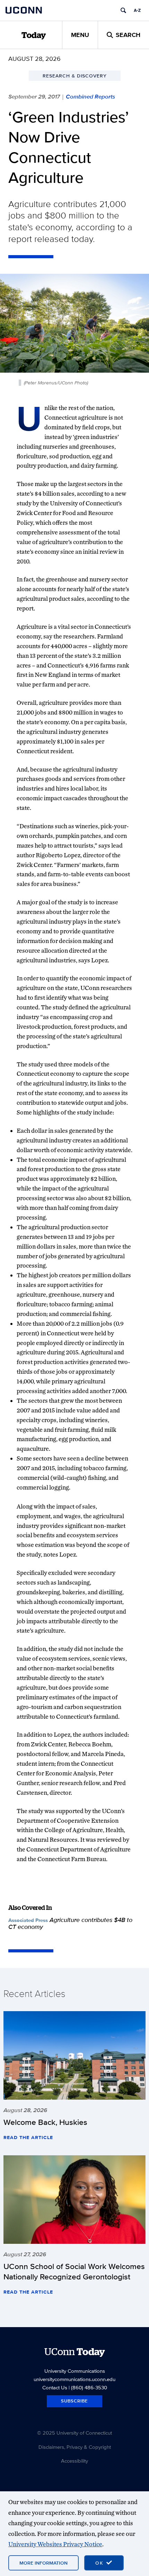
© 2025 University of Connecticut (74, 2433)
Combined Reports (90, 96)
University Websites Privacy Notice (55, 2544)
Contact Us (55, 2387)
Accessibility (74, 2461)
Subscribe (74, 2401)
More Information (43, 2563)
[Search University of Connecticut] (123, 10)
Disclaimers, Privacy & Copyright (75, 2447)
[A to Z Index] (137, 10)
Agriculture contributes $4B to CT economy (70, 1923)
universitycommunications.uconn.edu (74, 2379)
